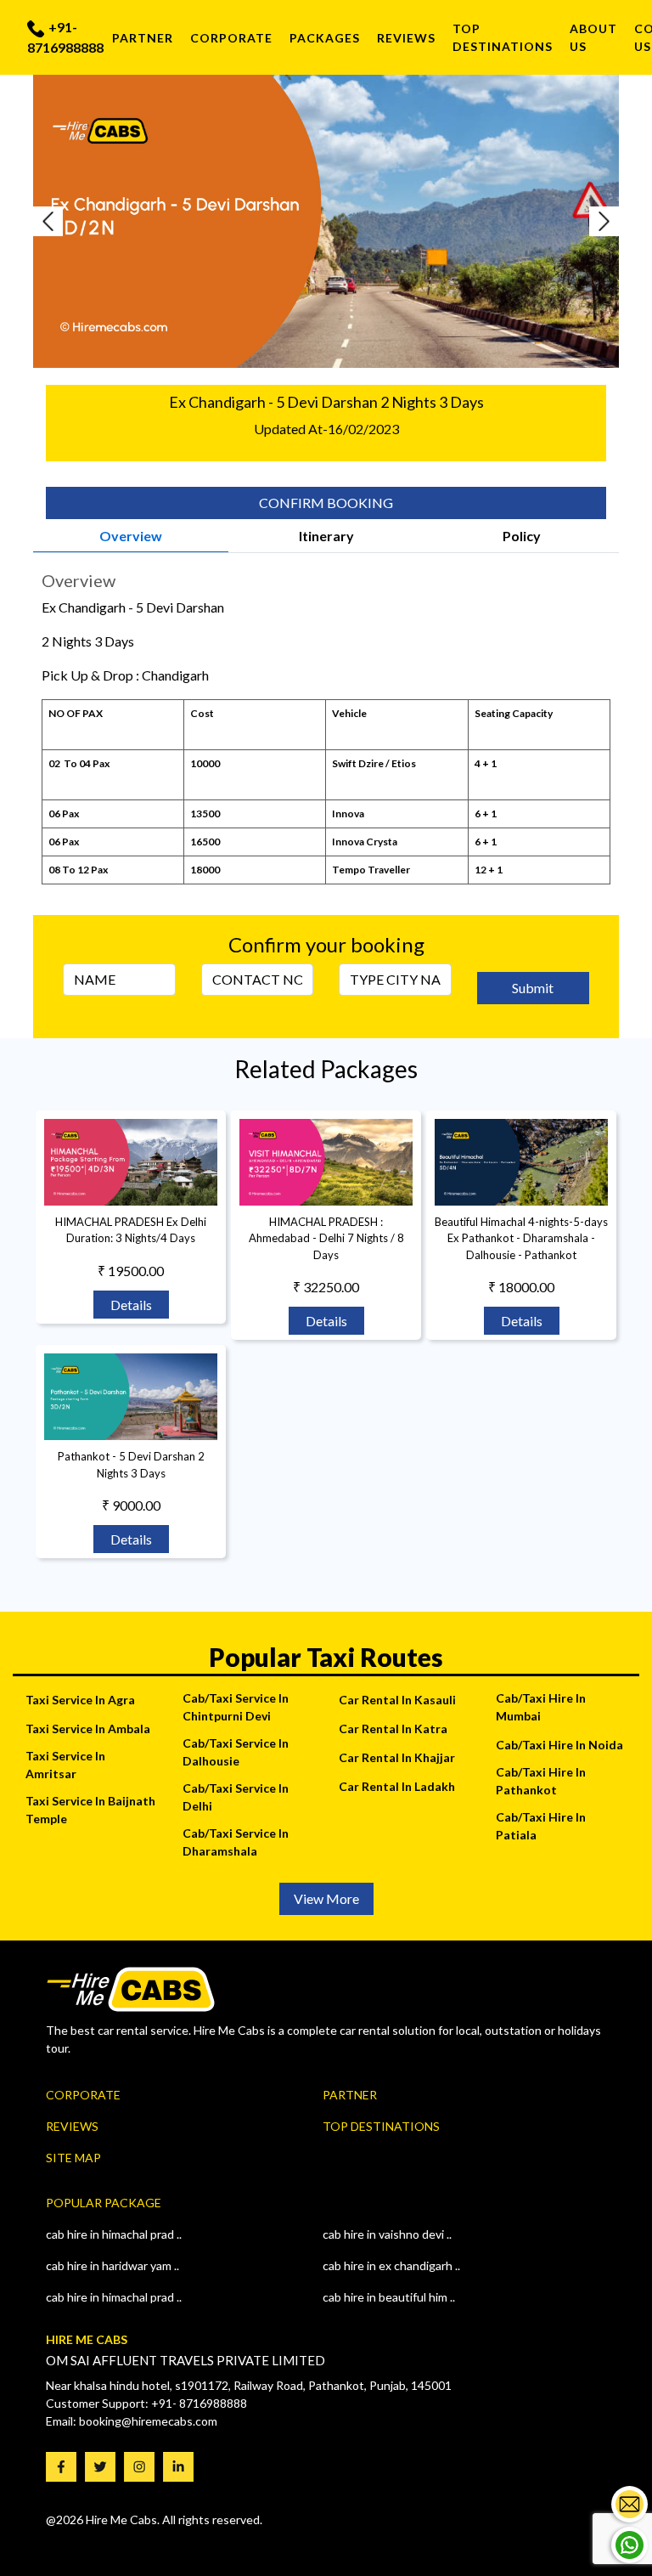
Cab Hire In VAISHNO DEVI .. (387, 2234)
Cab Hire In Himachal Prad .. (114, 2234)
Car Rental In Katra (393, 1729)
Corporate (231, 38)
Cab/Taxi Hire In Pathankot (541, 1781)
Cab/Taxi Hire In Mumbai (541, 1707)
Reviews (72, 2126)
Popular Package (104, 2203)
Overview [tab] (131, 536)
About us (593, 37)
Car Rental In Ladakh (397, 1786)
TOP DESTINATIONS (503, 37)
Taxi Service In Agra (80, 1700)
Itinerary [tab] (326, 536)
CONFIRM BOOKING (326, 503)
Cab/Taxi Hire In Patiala (541, 1826)
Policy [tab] (522, 536)
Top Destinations (381, 2126)
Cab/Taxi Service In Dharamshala (236, 1842)
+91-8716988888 (65, 37)
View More (326, 1898)
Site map (73, 2158)
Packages (325, 38)
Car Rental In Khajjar (397, 1757)
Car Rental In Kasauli (397, 1700)
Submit (533, 988)
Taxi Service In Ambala (88, 1729)
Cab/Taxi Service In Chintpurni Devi (236, 1707)
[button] (77, 221)
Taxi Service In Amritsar (65, 1765)
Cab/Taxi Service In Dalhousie (236, 1752)
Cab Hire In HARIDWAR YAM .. (112, 2265)
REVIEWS (406, 38)
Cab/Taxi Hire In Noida (559, 1745)
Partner (143, 38)
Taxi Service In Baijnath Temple (90, 1810)
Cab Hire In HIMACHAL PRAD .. (114, 2297)
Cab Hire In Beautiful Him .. (389, 2297)
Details (131, 1305)
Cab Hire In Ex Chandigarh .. (391, 2265)
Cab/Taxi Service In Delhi (236, 1797)
